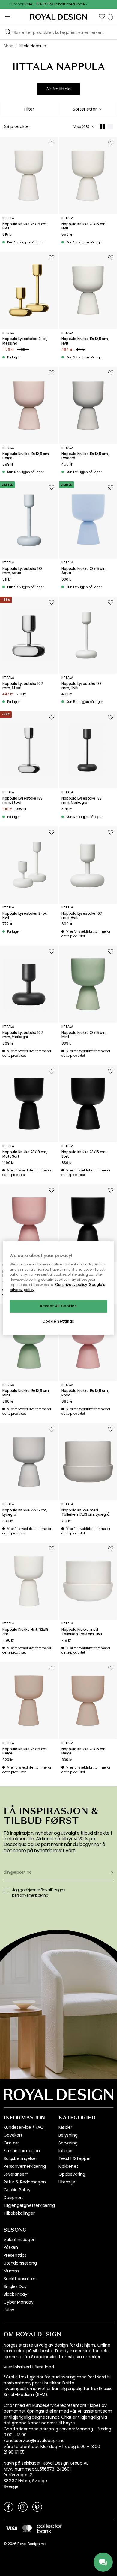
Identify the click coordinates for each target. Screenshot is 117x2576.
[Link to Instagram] (23, 2507)
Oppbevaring (72, 2174)
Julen (9, 2310)
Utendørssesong (20, 2263)
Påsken (11, 2247)
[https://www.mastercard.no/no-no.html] (27, 2529)
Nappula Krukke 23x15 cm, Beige (84, 1751)
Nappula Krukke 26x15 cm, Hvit (25, 226)
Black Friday (15, 2294)
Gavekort (13, 2135)
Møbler (65, 2127)
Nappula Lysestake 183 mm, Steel (22, 801)
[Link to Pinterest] (37, 2507)
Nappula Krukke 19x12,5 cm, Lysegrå (85, 456)
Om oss (12, 2143)
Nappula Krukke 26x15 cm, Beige (25, 1751)
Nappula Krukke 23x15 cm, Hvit (84, 226)
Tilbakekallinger (19, 2213)
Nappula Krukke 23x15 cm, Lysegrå (25, 1513)
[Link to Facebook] (8, 2507)
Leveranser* (16, 2174)
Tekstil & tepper (75, 2158)
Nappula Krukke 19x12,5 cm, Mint (26, 1393)
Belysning (68, 2135)
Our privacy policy (71, 1285)
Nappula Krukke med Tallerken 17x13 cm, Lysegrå (85, 1513)
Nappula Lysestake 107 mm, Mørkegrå (23, 1035)
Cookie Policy (17, 2190)
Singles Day (15, 2286)
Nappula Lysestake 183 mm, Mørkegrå (82, 801)
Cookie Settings (58, 1321)
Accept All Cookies (58, 1306)
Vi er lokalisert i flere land (29, 2367)
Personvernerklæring (25, 2166)
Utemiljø (67, 2182)
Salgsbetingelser (20, 2158)
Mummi (12, 2271)
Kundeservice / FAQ (24, 2127)
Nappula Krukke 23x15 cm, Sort (84, 1154)
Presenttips (15, 2255)
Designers (14, 2198)
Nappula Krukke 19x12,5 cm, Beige (26, 456)
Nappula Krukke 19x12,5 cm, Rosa (85, 1393)
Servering (68, 2143)
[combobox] (88, 109)
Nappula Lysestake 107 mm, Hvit (82, 916)
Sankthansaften (20, 2279)
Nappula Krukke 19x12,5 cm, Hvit (85, 341)
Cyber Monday (19, 2302)
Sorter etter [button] (85, 109)
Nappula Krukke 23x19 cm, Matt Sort (25, 1154)
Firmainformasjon (22, 2151)
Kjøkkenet (68, 2166)
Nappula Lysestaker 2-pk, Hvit (25, 916)
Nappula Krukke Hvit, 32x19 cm (25, 1632)
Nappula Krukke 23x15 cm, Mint (84, 1035)
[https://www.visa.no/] (12, 2528)
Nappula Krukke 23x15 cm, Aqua (84, 571)
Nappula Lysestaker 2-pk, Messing (25, 341)
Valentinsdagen (20, 2240)
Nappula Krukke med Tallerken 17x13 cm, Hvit (82, 1632)
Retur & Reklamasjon (25, 2182)
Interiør (66, 2151)
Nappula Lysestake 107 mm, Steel (23, 686)
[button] (102, 17)
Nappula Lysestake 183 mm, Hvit (82, 686)
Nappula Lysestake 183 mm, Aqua (22, 571)
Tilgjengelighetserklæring (29, 2205)
